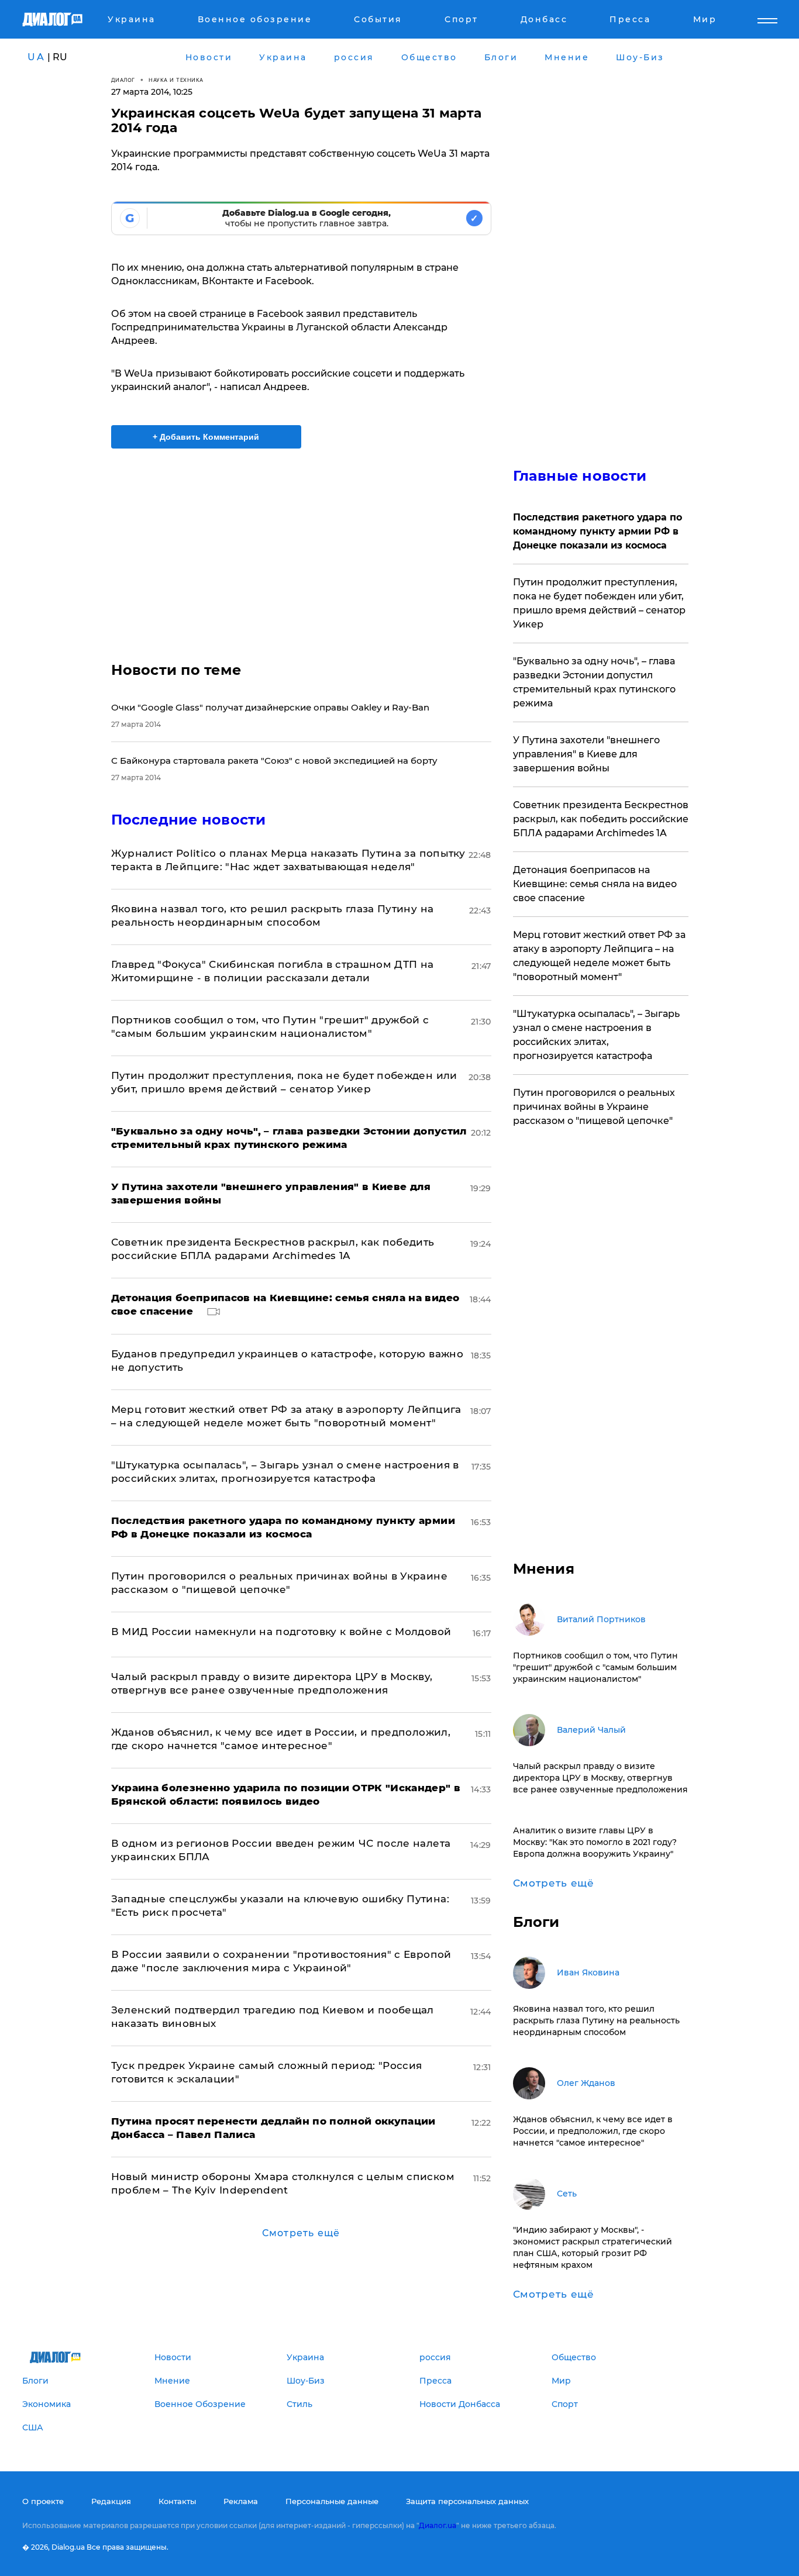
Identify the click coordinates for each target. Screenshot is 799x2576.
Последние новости (189, 820)
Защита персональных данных (467, 2501)
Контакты (177, 2501)
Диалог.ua (438, 2525)
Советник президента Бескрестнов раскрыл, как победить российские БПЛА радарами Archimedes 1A (601, 819)
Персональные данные (332, 2501)
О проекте (43, 2501)
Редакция (111, 2501)
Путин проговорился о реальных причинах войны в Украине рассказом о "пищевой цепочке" (594, 1107)
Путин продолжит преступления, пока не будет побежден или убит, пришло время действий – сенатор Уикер (599, 603)
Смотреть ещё (301, 2233)
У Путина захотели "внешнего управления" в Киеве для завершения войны (586, 754)
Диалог (123, 80)
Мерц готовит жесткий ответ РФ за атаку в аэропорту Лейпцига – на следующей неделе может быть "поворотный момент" (599, 956)
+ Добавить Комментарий (206, 437)
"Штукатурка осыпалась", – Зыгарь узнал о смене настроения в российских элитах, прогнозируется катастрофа (596, 1035)
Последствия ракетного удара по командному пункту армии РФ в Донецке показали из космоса (597, 531)
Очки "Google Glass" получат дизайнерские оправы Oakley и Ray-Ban (270, 707)
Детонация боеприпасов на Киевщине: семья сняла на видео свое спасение (595, 884)
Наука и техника (176, 80)
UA (36, 57)
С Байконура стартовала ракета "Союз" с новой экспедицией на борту (274, 761)
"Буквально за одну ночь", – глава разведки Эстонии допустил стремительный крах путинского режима (594, 682)
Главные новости (580, 476)
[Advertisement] (301, 545)
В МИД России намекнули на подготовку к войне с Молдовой (281, 1632)
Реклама (241, 2501)
